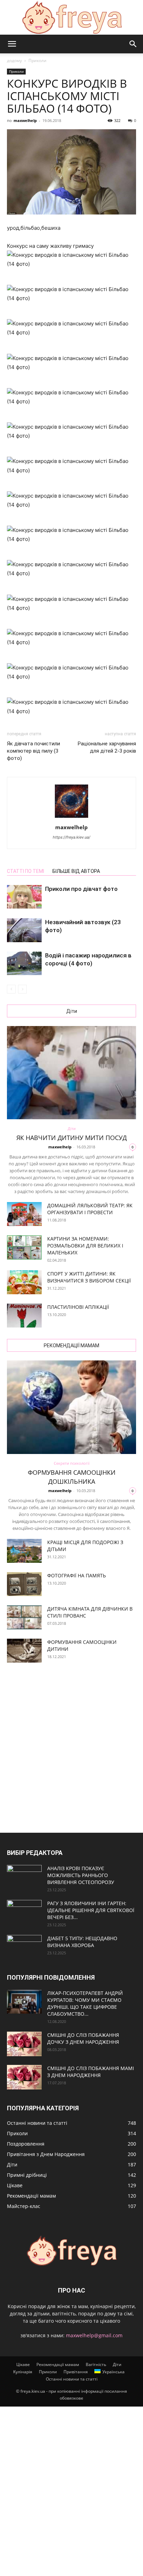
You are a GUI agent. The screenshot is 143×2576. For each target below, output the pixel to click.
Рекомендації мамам (58, 2364)
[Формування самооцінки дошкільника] (71, 1407)
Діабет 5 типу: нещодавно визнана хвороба (82, 1942)
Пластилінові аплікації (78, 1307)
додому (14, 60)
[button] (12, 44)
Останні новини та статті (72, 2379)
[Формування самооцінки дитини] (24, 1651)
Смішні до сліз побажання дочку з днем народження (83, 2038)
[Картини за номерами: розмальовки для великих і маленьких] (24, 1247)
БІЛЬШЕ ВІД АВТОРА (76, 871)
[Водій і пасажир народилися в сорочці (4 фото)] (24, 963)
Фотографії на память (77, 1575)
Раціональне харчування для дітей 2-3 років (107, 747)
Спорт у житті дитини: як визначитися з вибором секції (89, 1277)
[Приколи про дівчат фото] (24, 897)
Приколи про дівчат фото (81, 889)
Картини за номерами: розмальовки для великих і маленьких (85, 1246)
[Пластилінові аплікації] (24, 1316)
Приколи (37, 60)
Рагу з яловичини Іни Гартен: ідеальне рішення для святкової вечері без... (91, 1910)
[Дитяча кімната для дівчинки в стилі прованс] (24, 1617)
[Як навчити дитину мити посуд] (71, 1073)
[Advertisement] (71, 1749)
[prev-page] (11, 989)
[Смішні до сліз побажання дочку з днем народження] (24, 2044)
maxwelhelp (25, 120)
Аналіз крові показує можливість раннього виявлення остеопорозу (81, 1875)
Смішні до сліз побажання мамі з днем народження (91, 2072)
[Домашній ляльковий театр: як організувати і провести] (24, 1214)
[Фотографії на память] (24, 1584)
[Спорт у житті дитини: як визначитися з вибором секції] (24, 1282)
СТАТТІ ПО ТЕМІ (26, 871)
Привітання (76, 2372)
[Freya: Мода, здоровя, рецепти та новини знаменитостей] (71, 17)
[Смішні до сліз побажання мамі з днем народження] (24, 2077)
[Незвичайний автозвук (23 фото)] (24, 930)
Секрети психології (72, 1463)
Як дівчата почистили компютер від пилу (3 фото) (33, 751)
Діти (72, 1128)
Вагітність (96, 2364)
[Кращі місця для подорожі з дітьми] (24, 1551)
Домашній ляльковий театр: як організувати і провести (90, 1209)
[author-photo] (71, 818)
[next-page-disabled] (22, 989)
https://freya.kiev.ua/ (71, 837)
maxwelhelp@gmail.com (94, 2335)
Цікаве (23, 2364)
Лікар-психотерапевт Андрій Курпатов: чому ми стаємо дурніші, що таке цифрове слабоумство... (85, 2003)
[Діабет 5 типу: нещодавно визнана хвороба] (24, 1947)
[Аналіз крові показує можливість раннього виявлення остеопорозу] (24, 1877)
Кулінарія (23, 2372)
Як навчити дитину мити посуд (71, 1138)
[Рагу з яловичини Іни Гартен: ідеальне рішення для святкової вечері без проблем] (24, 1912)
